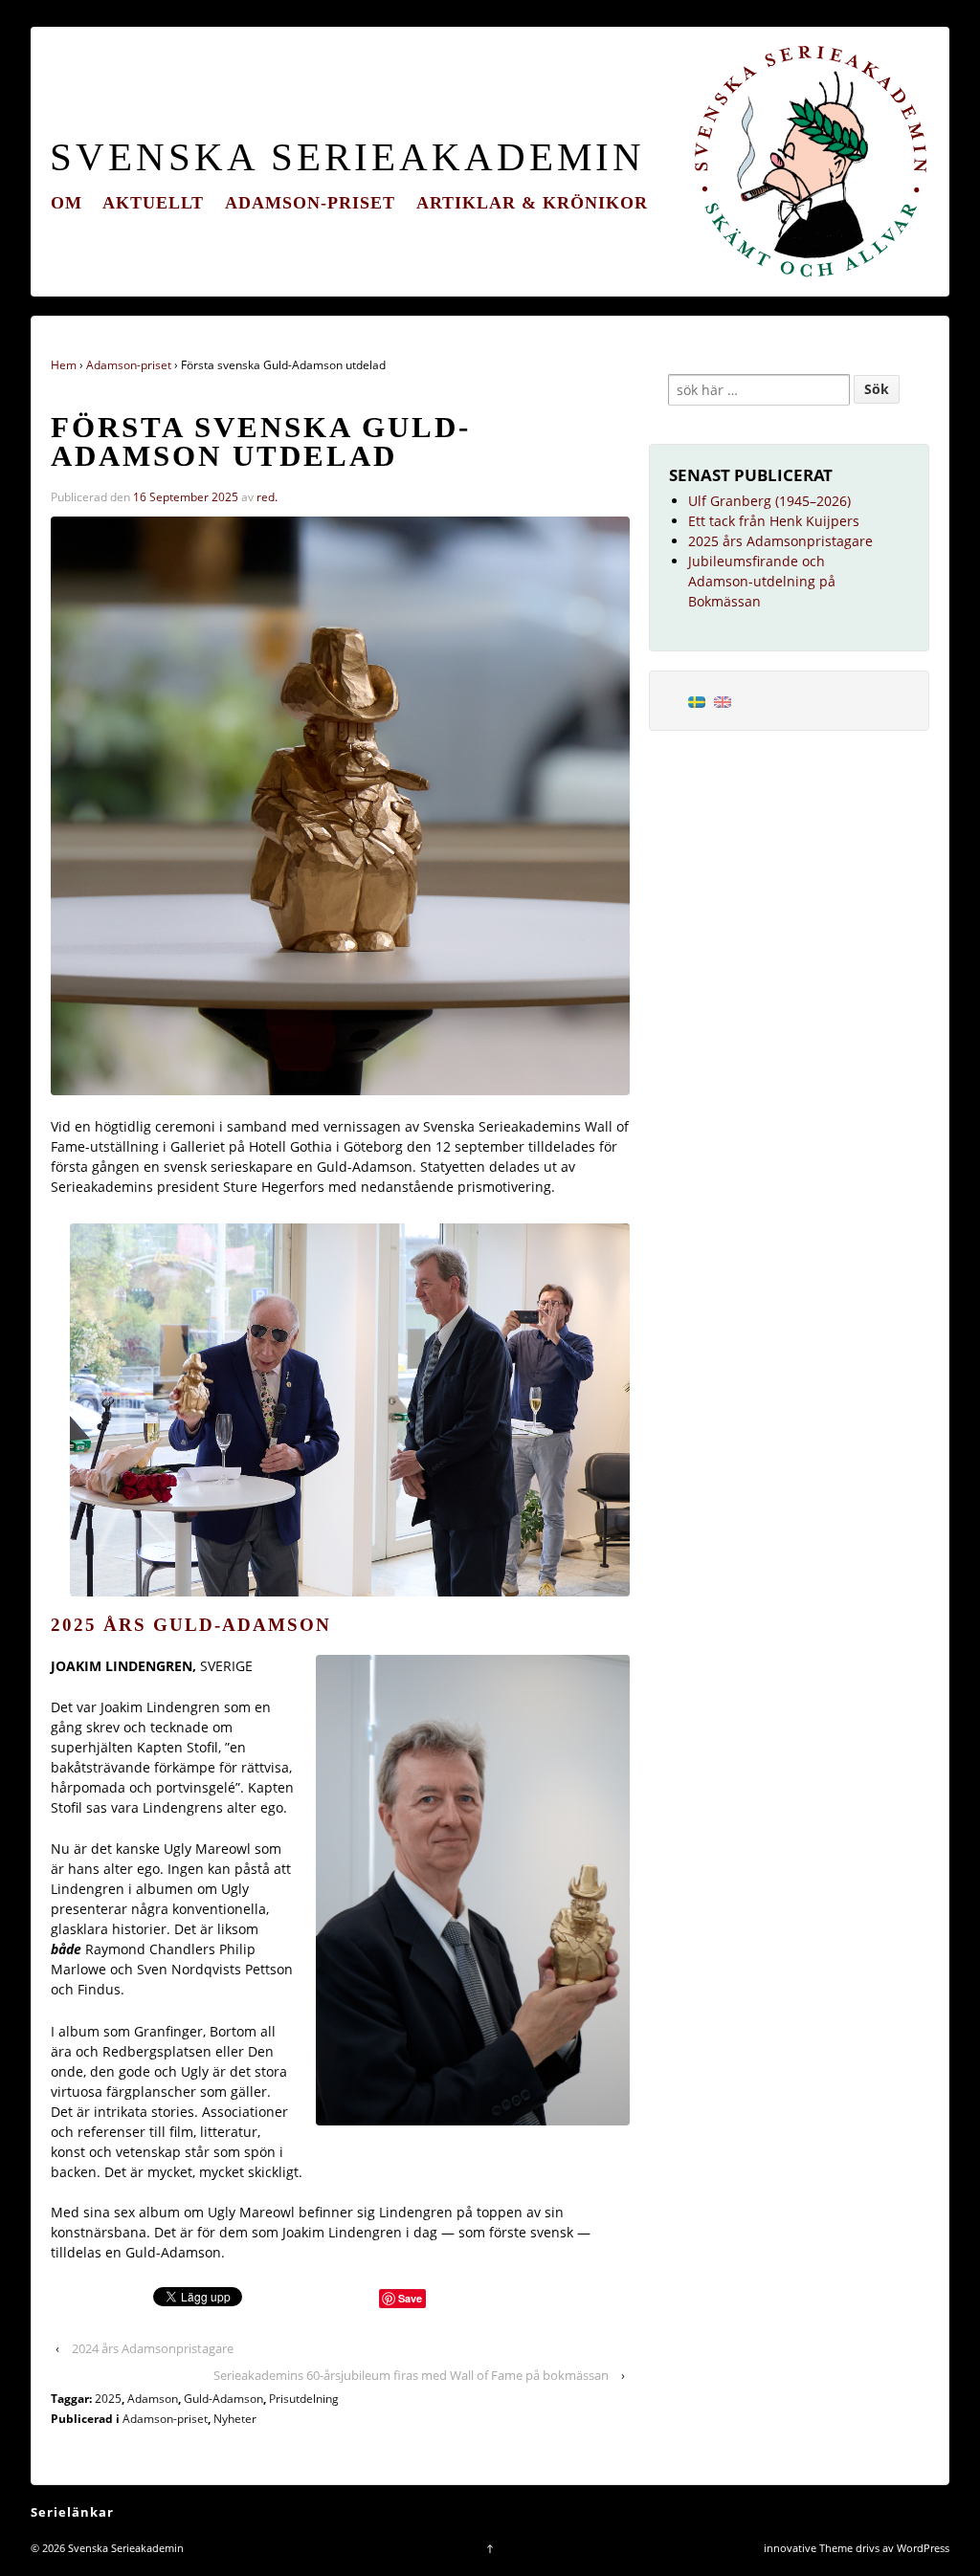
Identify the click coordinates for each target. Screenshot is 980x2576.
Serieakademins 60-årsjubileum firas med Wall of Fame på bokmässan (411, 2375)
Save (410, 2298)
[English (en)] (723, 701)
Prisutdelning (304, 2399)
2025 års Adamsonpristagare (780, 541)
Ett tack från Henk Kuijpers (774, 521)
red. (267, 497)
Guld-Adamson (223, 2399)
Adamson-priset (310, 203)
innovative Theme (808, 2548)
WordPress (923, 2548)
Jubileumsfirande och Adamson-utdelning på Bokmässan (762, 581)
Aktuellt (153, 203)
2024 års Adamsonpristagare (153, 2348)
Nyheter (235, 2419)
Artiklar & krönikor (532, 203)
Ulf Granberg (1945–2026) (769, 501)
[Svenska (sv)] (697, 701)
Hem (64, 365)
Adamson (153, 2399)
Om (67, 203)
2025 (108, 2399)
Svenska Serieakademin (347, 157)
